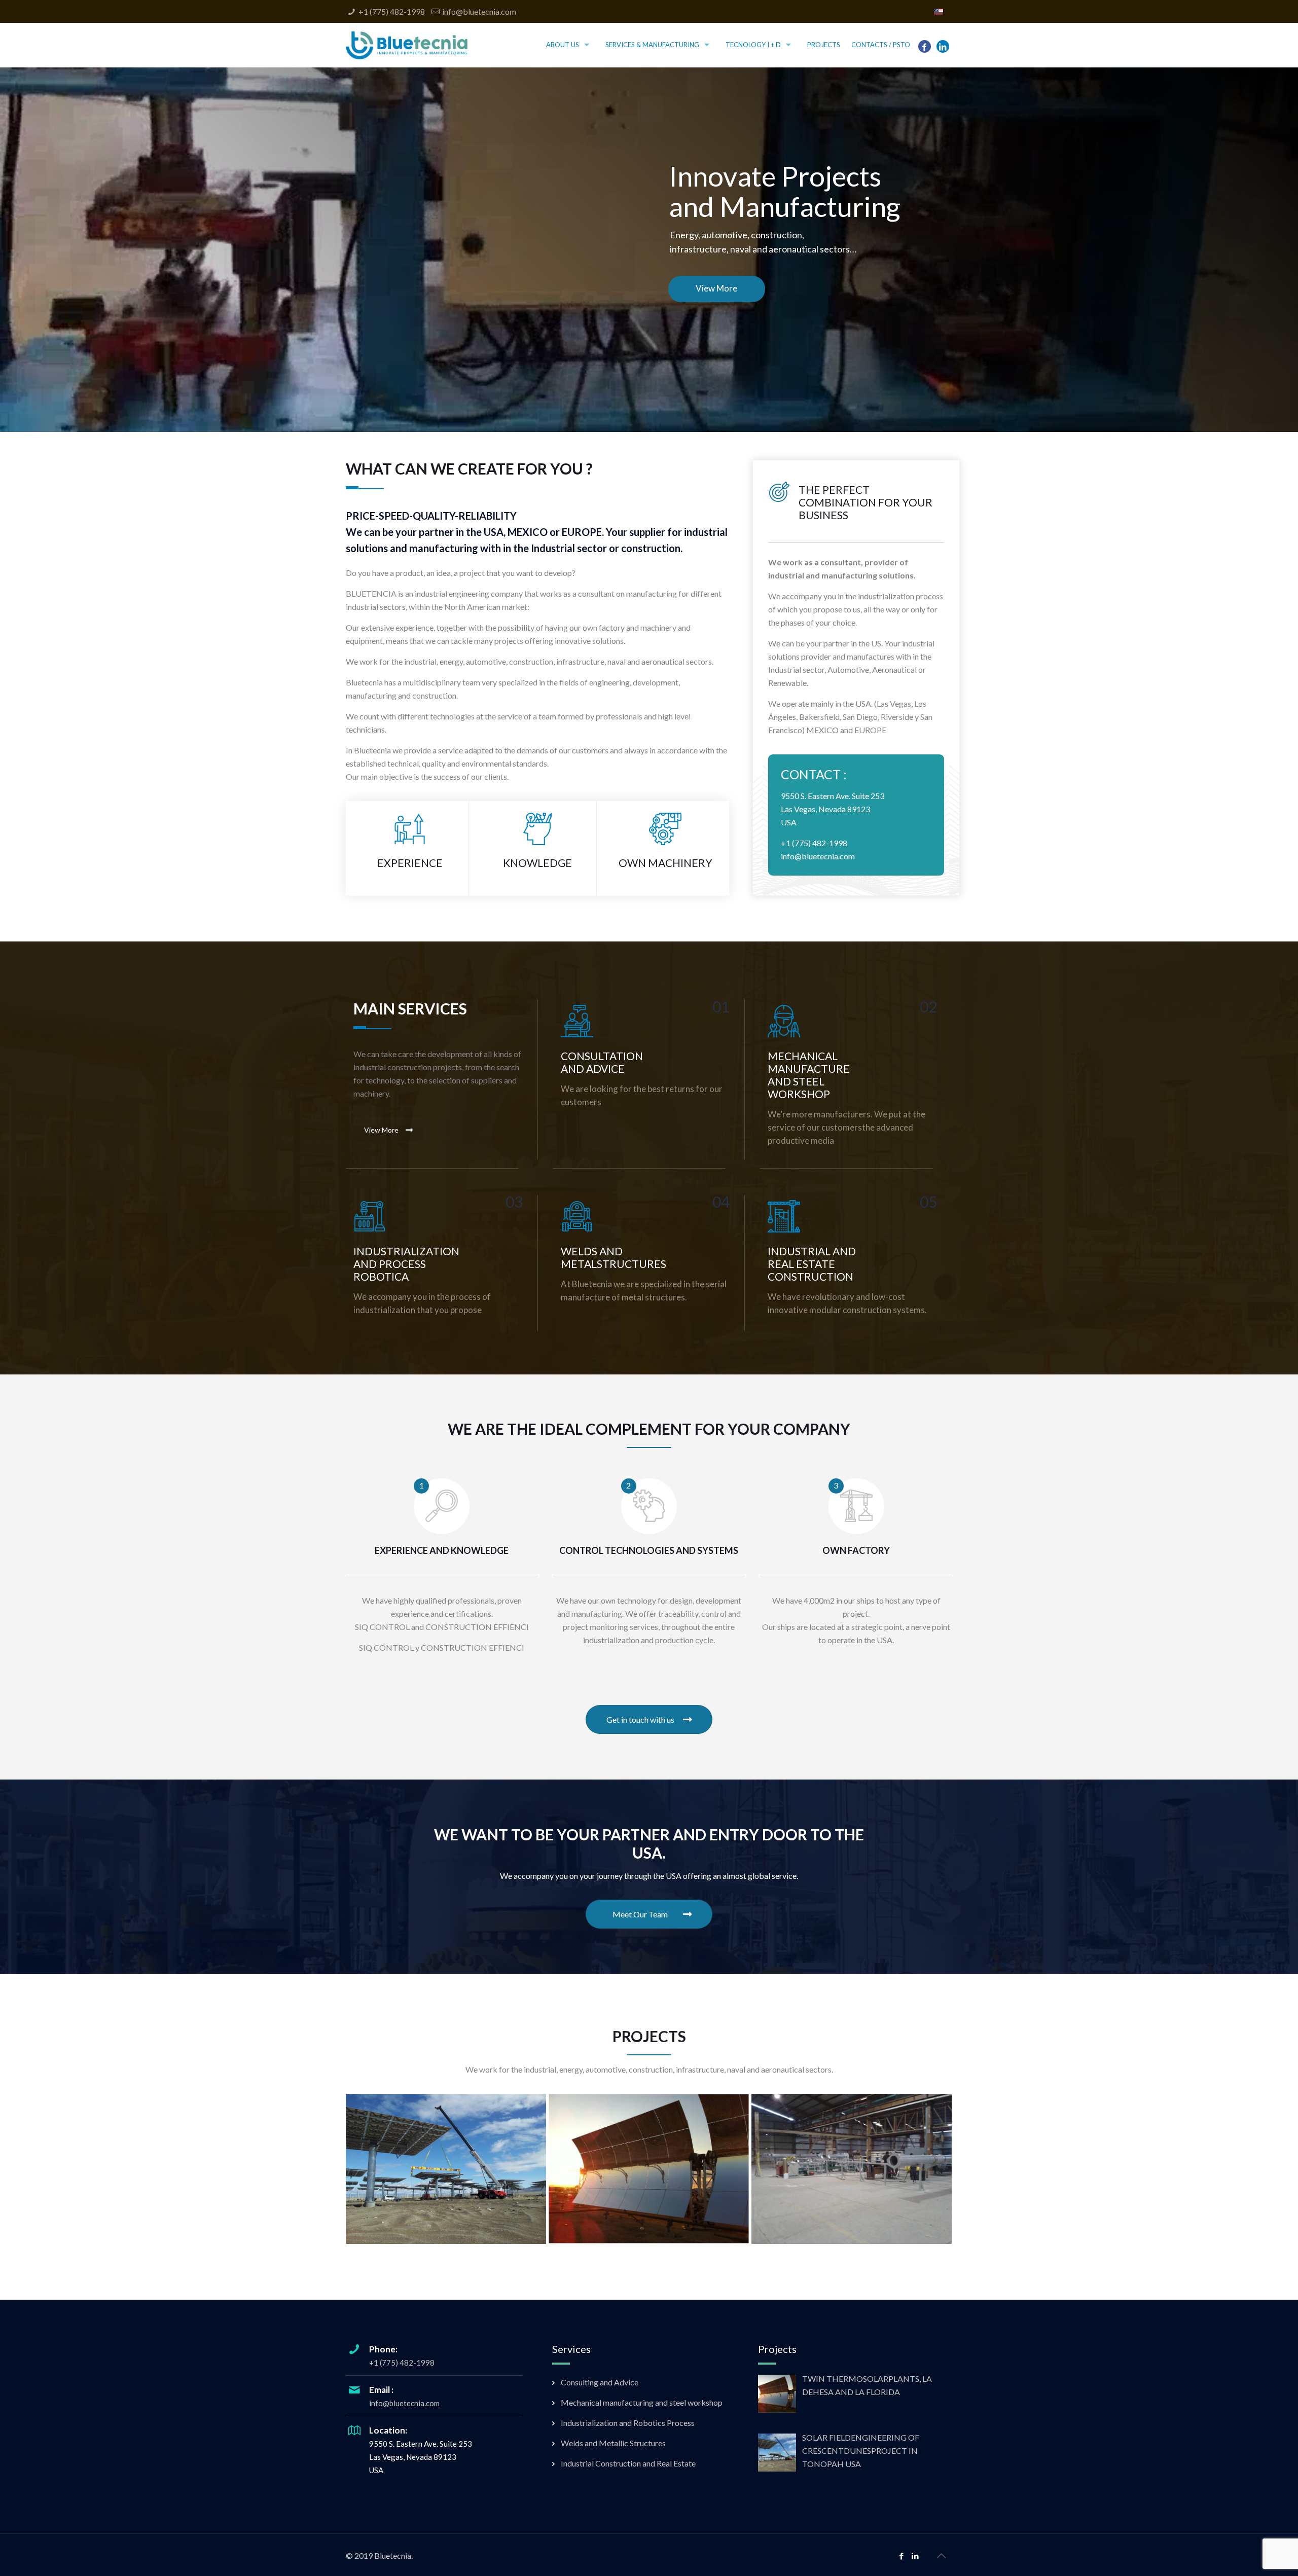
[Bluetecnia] (407, 44)
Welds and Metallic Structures (613, 2443)
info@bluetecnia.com (479, 11)
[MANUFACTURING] (852, 2169)
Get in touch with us (640, 1719)
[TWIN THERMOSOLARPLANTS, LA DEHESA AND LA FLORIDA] (649, 2169)
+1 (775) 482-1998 (392, 11)
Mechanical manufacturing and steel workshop (642, 2402)
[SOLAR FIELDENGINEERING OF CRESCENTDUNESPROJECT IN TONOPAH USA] (446, 2169)
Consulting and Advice (600, 2382)
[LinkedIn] (943, 46)
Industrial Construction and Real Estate (628, 2463)
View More (381, 1130)
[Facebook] (924, 46)
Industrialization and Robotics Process (628, 2423)
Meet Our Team (640, 1914)
